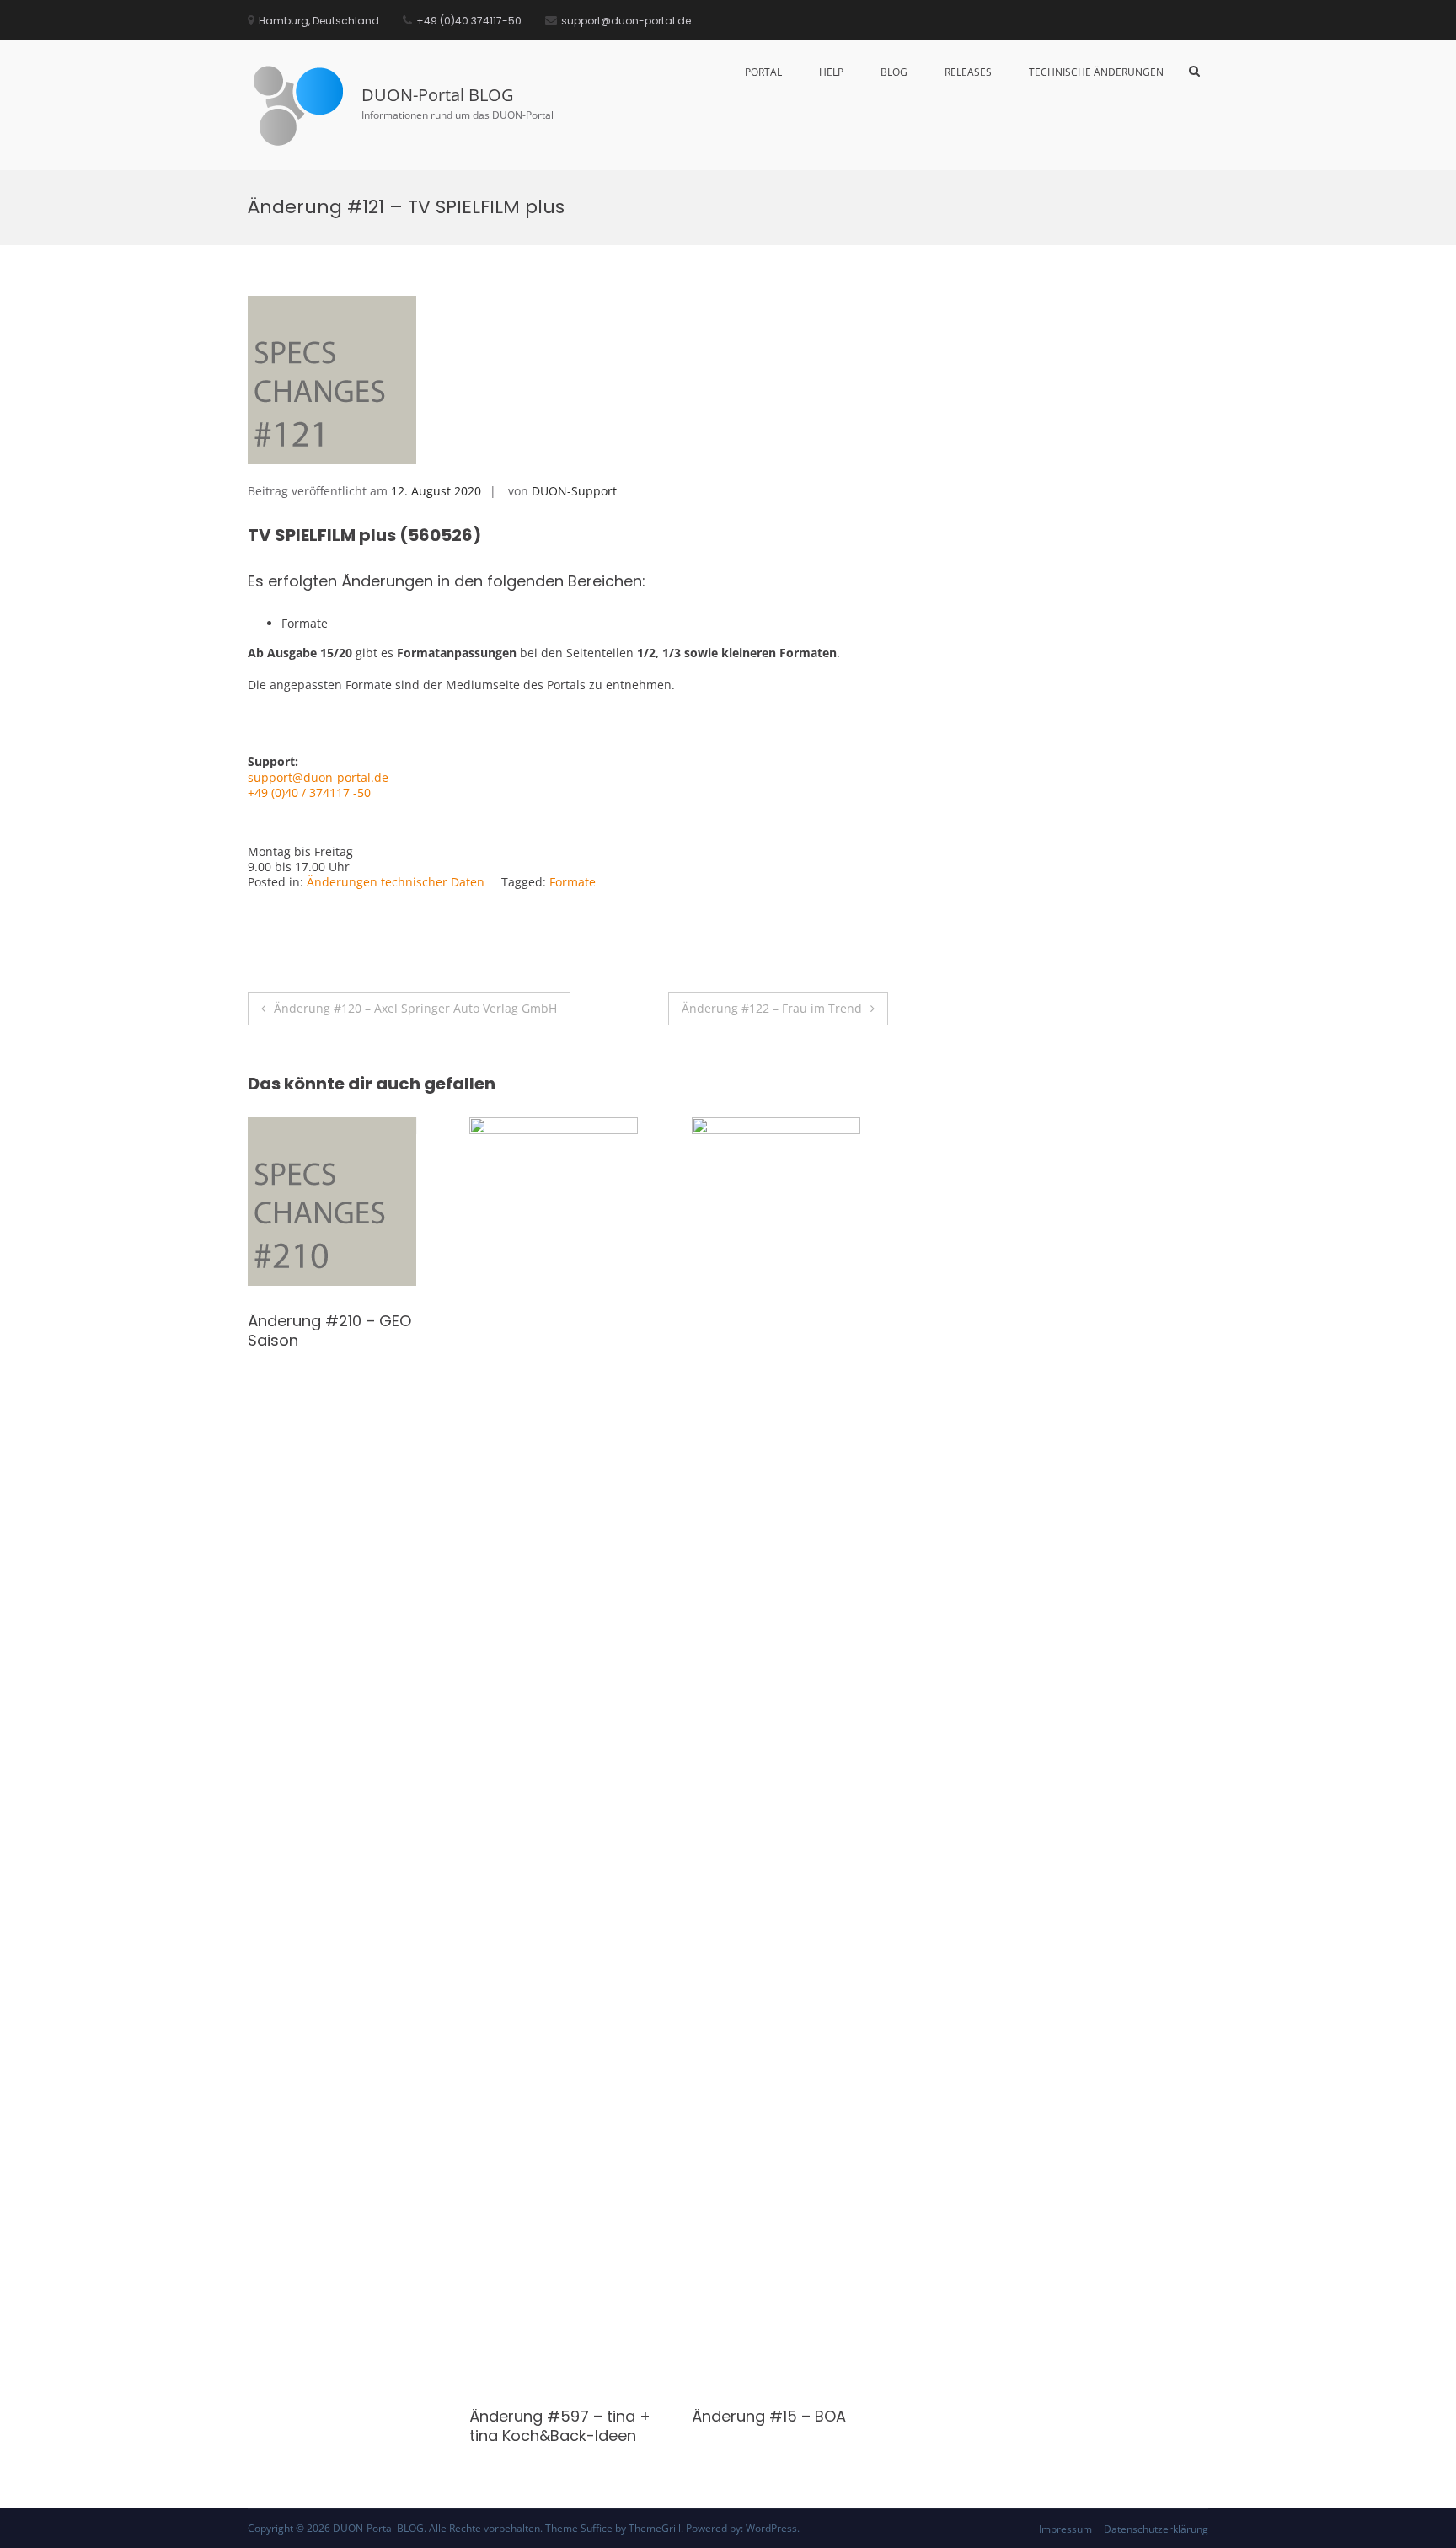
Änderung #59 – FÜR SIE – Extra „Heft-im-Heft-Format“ (566, 1341)
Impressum (1065, 2529)
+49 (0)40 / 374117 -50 (309, 792)
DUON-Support (574, 491)
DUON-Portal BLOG (438, 95)
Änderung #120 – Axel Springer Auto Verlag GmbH (415, 1008)
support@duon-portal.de (318, 777)
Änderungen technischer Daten (396, 882)
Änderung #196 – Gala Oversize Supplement (332, 1330)
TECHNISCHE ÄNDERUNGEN (1096, 72)
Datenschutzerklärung (1156, 2529)
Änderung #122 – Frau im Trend (772, 1008)
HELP (831, 72)
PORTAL (763, 72)
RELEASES (968, 72)
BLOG (894, 72)
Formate (573, 882)
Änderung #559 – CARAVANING (759, 2426)
